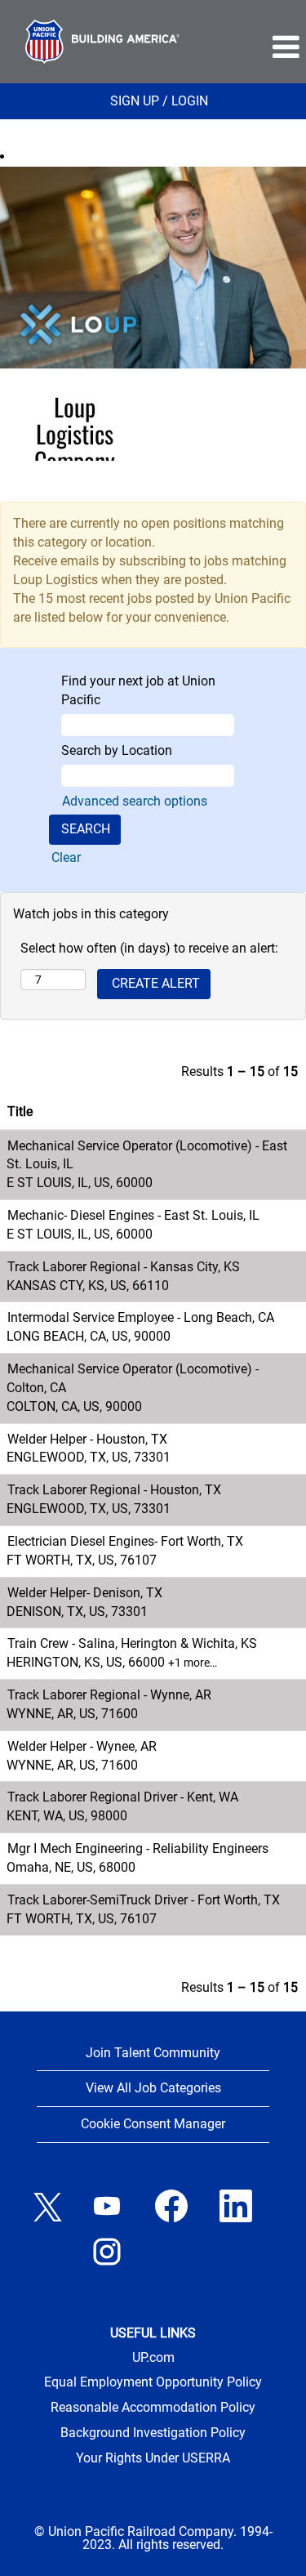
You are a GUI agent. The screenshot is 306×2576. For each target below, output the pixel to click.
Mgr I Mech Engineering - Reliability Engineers (138, 1848)
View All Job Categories (153, 2088)
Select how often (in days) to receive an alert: (149, 948)
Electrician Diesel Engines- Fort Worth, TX (125, 1541)
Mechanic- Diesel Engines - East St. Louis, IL (133, 1215)
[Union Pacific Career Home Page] (102, 42)
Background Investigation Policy (153, 2433)
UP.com (153, 2358)
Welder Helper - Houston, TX (87, 1439)
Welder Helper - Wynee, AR (82, 1746)
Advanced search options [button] (135, 801)
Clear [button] (66, 857)
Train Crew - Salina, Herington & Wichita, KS (132, 1643)
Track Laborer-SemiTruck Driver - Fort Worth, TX (144, 1900)
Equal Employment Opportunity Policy (153, 2382)
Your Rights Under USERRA (153, 2458)
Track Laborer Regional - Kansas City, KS (124, 1267)
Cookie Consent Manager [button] (153, 2124)
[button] (255, 47)
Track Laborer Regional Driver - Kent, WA (123, 1797)
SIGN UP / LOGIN (159, 101)
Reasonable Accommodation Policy (153, 2408)
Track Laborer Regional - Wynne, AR (109, 1695)
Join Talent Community (153, 2053)
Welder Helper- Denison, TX (85, 1593)
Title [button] (20, 1112)
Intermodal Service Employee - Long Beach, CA (141, 1317)
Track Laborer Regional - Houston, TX (114, 1490)
